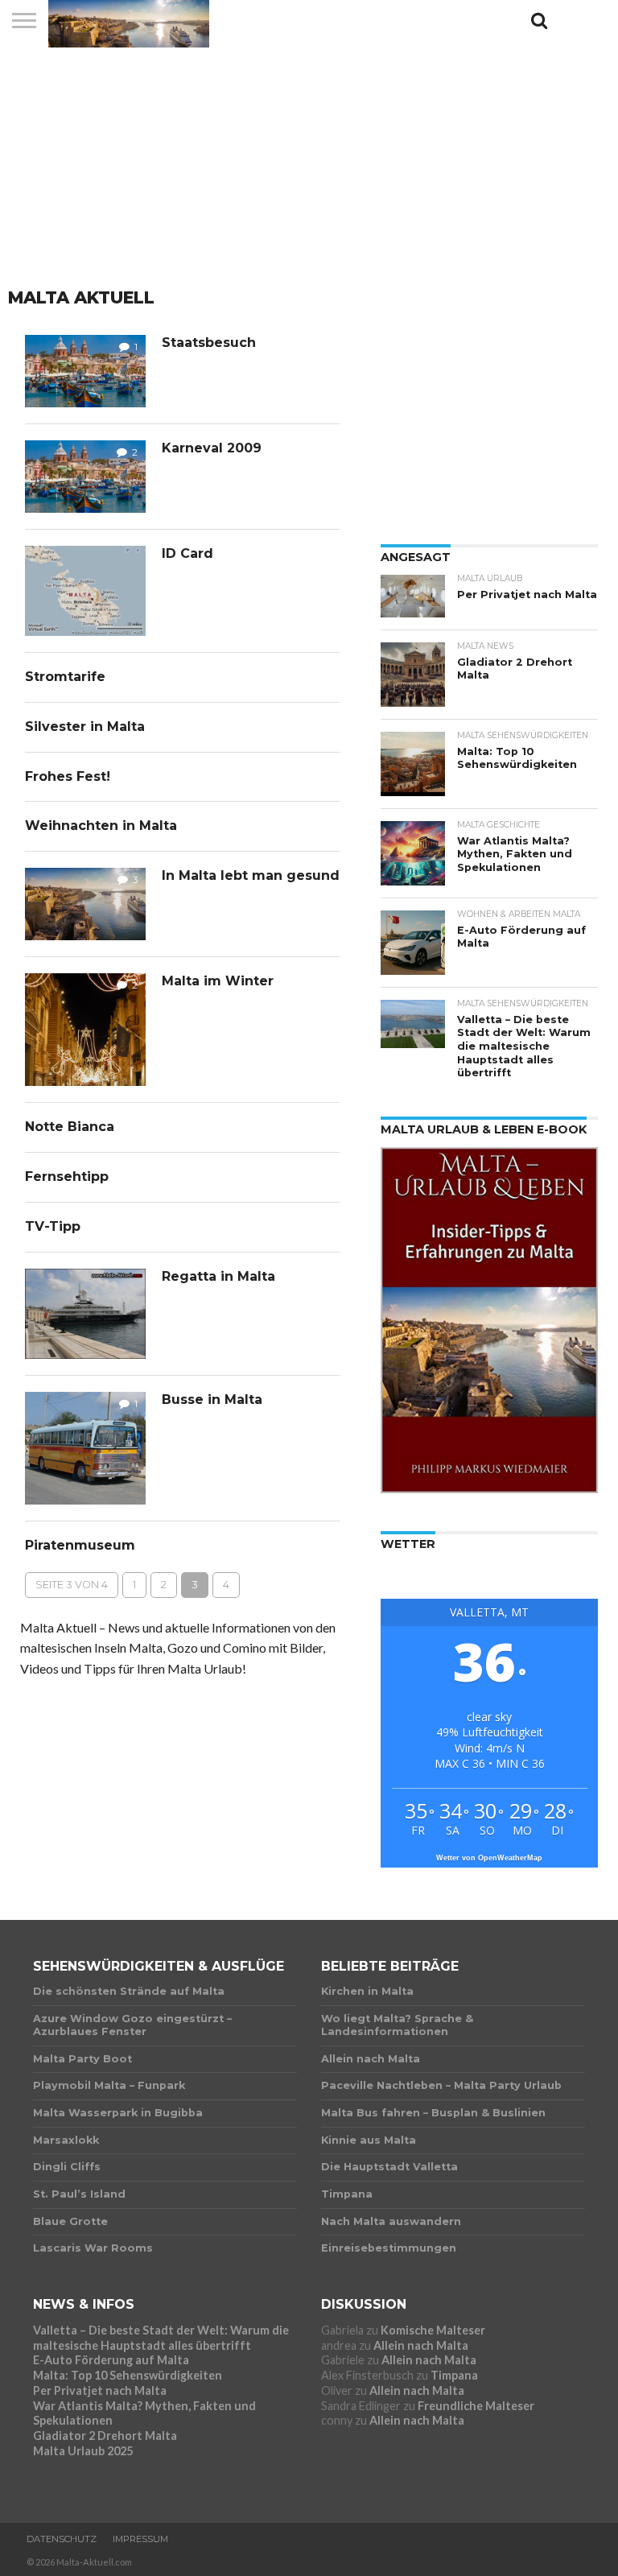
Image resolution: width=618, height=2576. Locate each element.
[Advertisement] (309, 165)
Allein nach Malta (421, 2345)
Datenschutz (62, 2539)
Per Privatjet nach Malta (100, 2390)
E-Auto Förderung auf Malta (111, 2360)
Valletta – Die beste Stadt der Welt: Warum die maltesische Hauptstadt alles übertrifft (161, 2338)
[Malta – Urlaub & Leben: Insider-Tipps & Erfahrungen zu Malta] (489, 1488)
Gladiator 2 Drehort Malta (105, 2436)
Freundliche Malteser (476, 2406)
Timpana (454, 2375)
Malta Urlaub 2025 (83, 2451)
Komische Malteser (433, 2330)
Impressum (140, 2539)
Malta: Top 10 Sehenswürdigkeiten (128, 2375)
